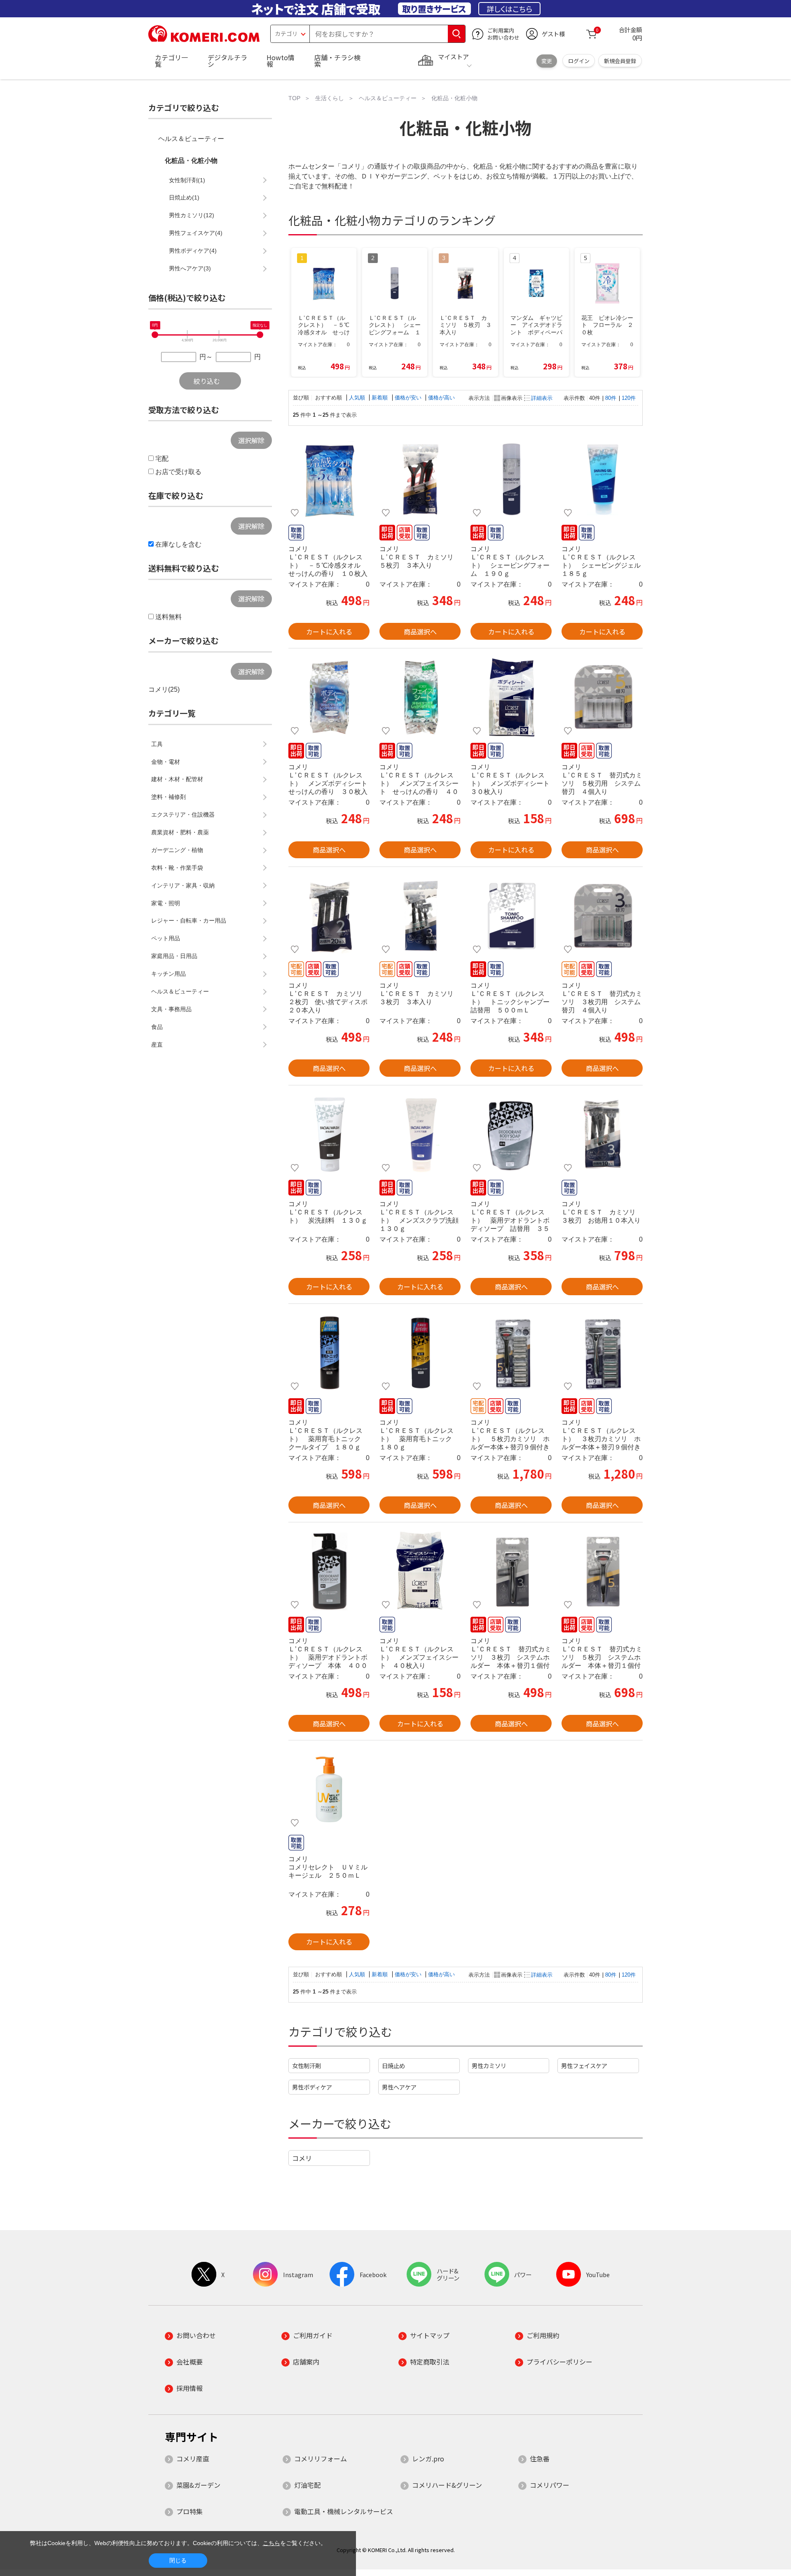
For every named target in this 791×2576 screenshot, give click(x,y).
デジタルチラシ (227, 61)
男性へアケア (399, 2087)
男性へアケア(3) (190, 268)
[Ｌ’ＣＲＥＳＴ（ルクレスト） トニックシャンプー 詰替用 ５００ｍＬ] (511, 916)
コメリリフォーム (321, 2459)
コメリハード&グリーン (447, 2485)
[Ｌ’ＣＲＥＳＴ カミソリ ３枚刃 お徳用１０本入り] (602, 1134)
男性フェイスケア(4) (196, 233)
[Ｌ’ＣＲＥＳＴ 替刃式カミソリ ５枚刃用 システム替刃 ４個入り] (602, 697)
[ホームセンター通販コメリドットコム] (204, 39)
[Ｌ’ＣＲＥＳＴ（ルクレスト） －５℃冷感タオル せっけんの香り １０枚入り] (329, 479)
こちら (271, 2543)
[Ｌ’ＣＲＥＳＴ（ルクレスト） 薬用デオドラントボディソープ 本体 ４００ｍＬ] (329, 1571)
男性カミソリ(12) (192, 215)
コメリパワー (550, 2485)
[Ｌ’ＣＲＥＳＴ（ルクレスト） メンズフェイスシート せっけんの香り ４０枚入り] (420, 697)
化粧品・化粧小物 (191, 161)
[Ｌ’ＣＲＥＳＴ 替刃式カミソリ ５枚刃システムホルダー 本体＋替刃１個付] (602, 1571)
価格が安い (409, 398)
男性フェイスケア (584, 2065)
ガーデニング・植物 (177, 850)
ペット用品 (166, 938)
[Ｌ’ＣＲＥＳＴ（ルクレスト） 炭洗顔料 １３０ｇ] (329, 1134)
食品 (157, 1027)
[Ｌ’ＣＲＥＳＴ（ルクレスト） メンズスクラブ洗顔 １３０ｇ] (420, 1134)
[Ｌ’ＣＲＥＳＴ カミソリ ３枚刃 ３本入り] (420, 916)
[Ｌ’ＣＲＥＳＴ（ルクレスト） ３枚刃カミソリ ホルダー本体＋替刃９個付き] (602, 1353)
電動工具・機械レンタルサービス (344, 2511)
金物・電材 (166, 762)
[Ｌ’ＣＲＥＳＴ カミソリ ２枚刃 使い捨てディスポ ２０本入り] (329, 916)
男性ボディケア (312, 2087)
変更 (547, 61)
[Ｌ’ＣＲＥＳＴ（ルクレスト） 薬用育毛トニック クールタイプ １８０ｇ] (329, 1353)
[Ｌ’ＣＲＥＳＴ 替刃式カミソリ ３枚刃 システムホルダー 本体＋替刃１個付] (511, 1571)
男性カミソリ (489, 2065)
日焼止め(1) (184, 197)
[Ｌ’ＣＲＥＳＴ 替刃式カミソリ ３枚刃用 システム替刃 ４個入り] (602, 916)
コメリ (302, 2158)
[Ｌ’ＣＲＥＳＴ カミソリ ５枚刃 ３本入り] (420, 479)
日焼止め (393, 2065)
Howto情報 (281, 61)
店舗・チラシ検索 (337, 61)
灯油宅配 (307, 2485)
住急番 (540, 2459)
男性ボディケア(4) (193, 251)
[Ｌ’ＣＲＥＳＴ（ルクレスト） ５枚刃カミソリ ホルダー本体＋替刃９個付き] (511, 1353)
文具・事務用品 (171, 1009)
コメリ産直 (193, 2459)
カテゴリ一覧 (171, 61)
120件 (629, 398)
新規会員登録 (620, 61)
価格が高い (441, 398)
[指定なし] (260, 335)
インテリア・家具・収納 (183, 885)
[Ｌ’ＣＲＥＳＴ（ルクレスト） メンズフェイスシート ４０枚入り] (420, 1571)
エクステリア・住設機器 (183, 815)
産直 (157, 1045)
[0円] (155, 335)
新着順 (380, 398)
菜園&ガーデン (198, 2485)
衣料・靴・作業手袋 (177, 868)
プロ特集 (190, 2511)
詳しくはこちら (509, 9)
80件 (611, 398)
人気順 (358, 398)
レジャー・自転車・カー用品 (189, 921)
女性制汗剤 (307, 2065)
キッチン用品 (168, 974)
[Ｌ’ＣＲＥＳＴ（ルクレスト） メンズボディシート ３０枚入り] (511, 697)
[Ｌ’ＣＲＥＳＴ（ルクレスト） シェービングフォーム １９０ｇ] (511, 479)
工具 (157, 744)
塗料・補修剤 (168, 797)
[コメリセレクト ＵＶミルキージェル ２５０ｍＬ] (329, 1789)
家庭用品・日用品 (174, 956)
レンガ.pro (428, 2459)
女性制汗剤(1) (187, 180)
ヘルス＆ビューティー (191, 139)
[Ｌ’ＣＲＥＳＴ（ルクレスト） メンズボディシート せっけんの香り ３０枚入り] (329, 697)
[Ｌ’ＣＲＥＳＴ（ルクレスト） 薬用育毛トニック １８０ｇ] (420, 1353)
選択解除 (251, 440)
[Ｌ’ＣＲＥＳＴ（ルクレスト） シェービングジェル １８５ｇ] (602, 479)
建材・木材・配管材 (177, 779)
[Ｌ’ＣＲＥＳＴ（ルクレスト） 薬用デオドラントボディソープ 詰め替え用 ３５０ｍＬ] (511, 1134)
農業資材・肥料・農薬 (180, 832)
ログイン (579, 61)
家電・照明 (166, 903)
